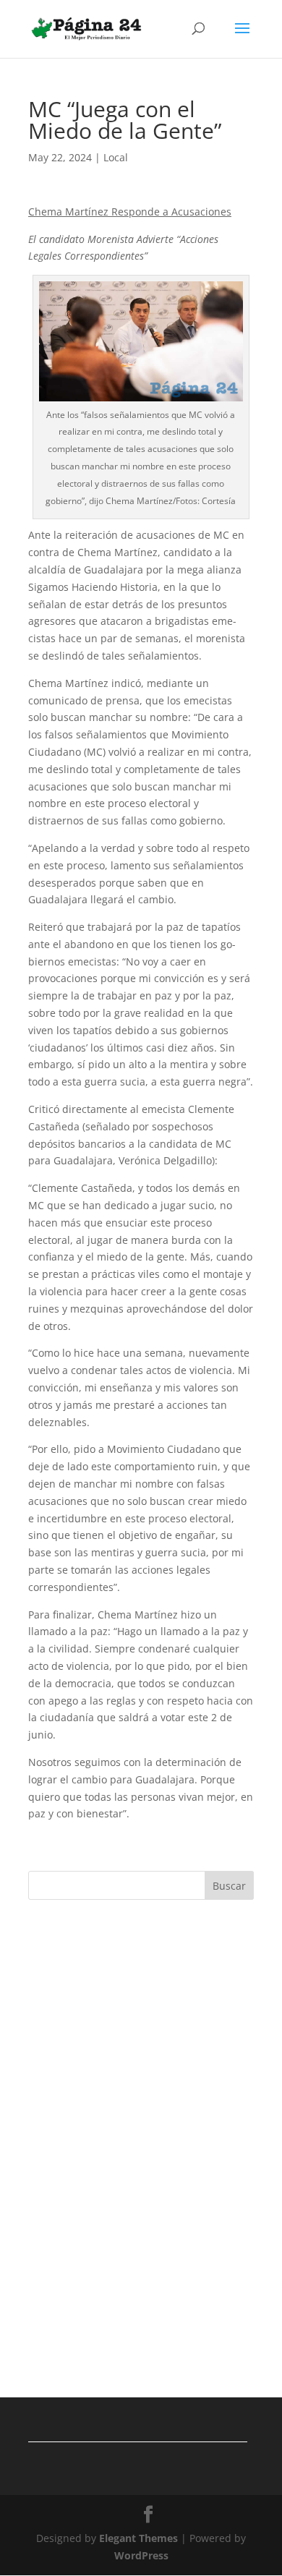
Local (116, 157)
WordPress (141, 2555)
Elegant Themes (138, 2538)
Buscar (229, 1886)
